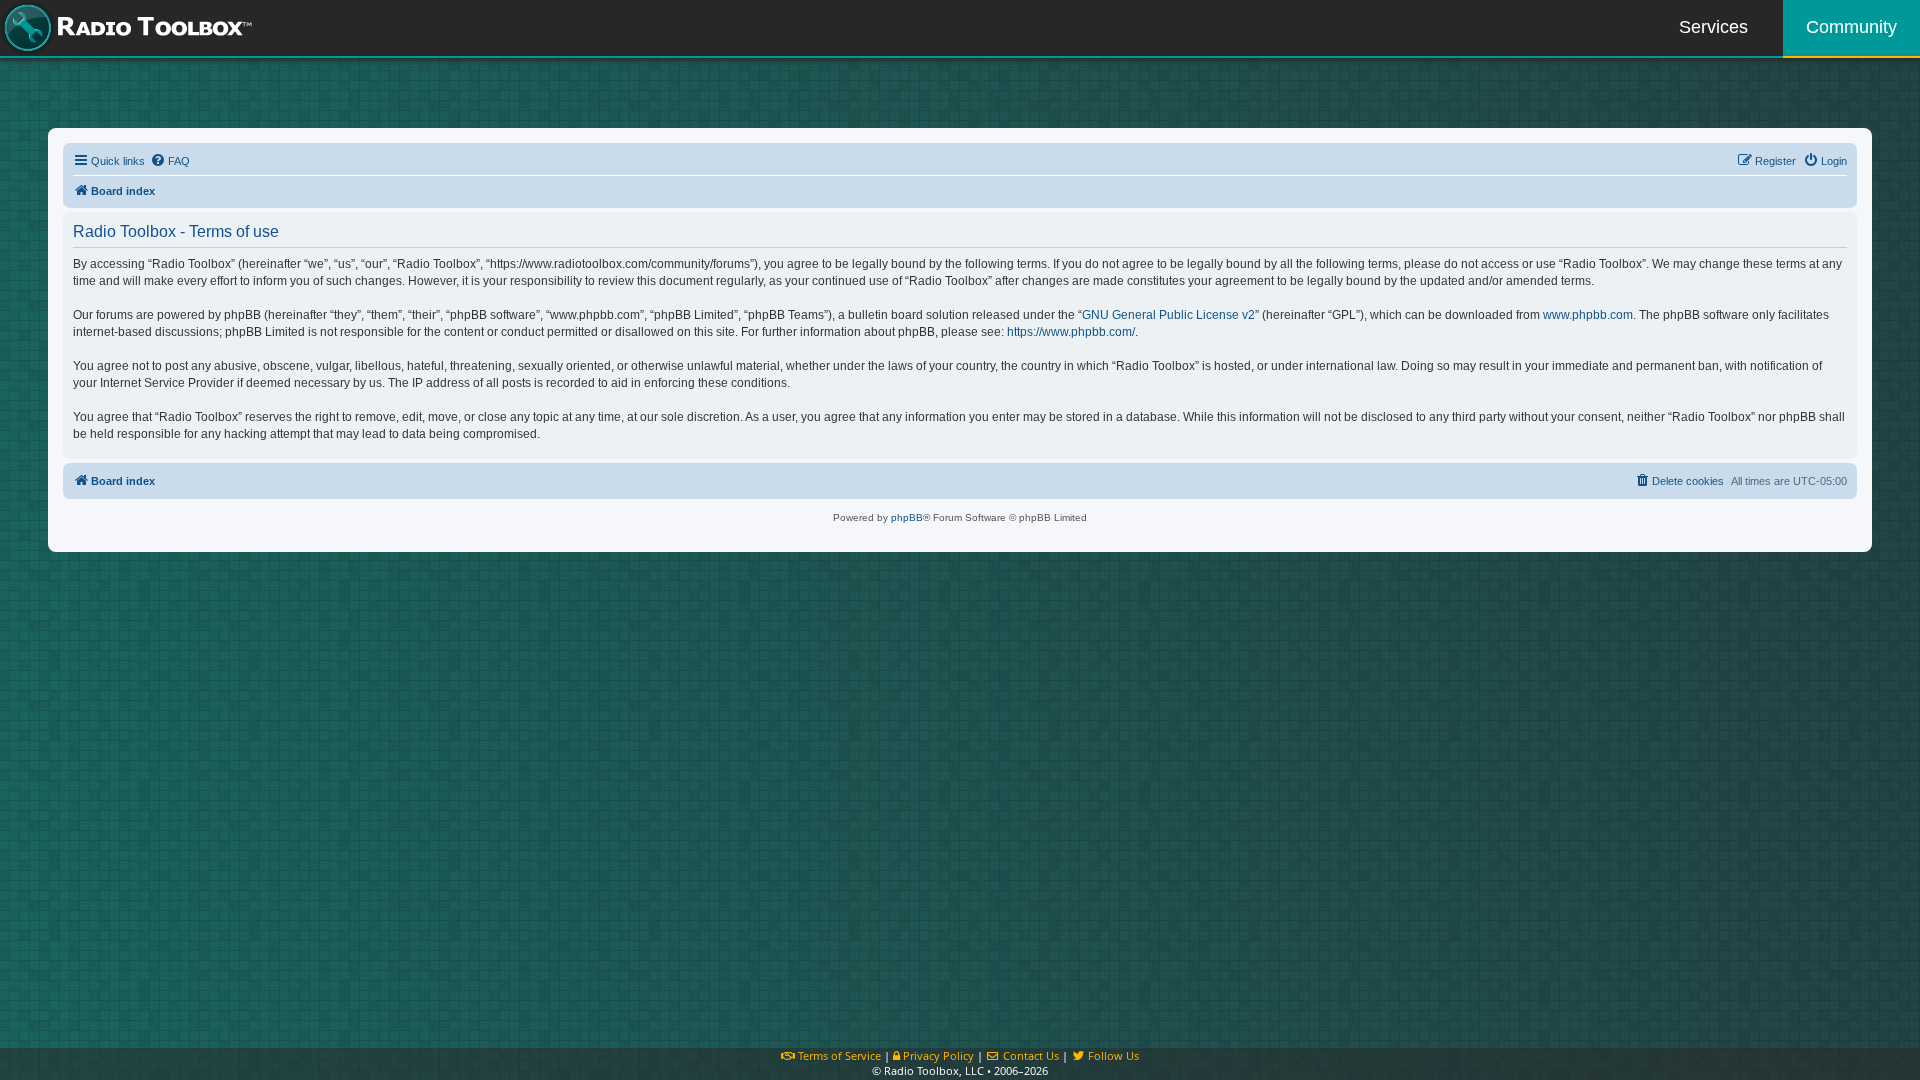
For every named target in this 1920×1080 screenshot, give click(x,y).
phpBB (907, 517)
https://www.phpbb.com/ (1071, 332)
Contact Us (1029, 1055)
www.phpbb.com (1588, 315)
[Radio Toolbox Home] (125, 28)
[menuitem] (170, 161)
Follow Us (1112, 1055)
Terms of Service (838, 1055)
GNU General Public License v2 (1168, 315)
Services (1713, 27)
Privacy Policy (937, 1055)
